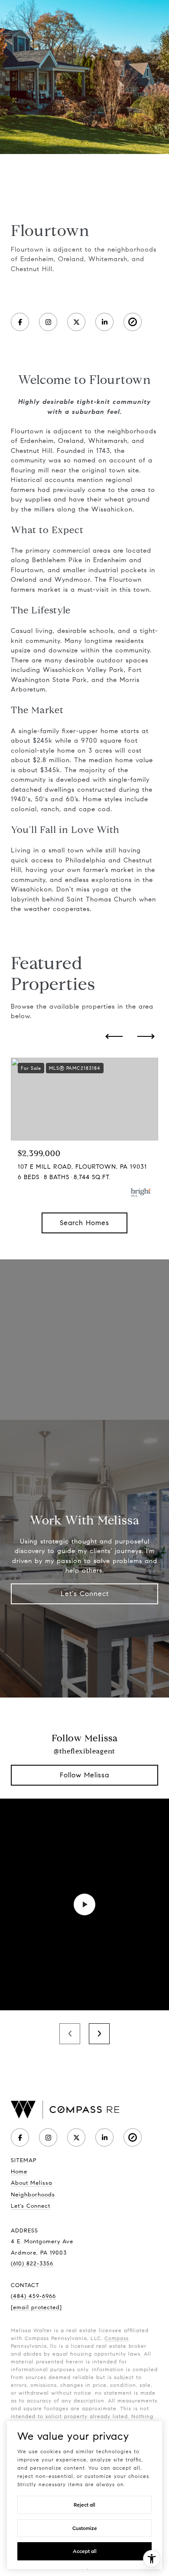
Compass (117, 2338)
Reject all (84, 2505)
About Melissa (32, 2183)
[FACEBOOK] (20, 322)
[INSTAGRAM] (48, 322)
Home (19, 2172)
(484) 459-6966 (33, 2296)
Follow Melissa (84, 1775)
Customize (85, 2528)
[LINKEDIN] (104, 322)
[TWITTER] (76, 322)
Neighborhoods (33, 2195)
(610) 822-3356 (32, 2264)
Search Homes (84, 1223)
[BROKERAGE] (133, 322)
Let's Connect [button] (85, 1594)
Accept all (85, 2551)
